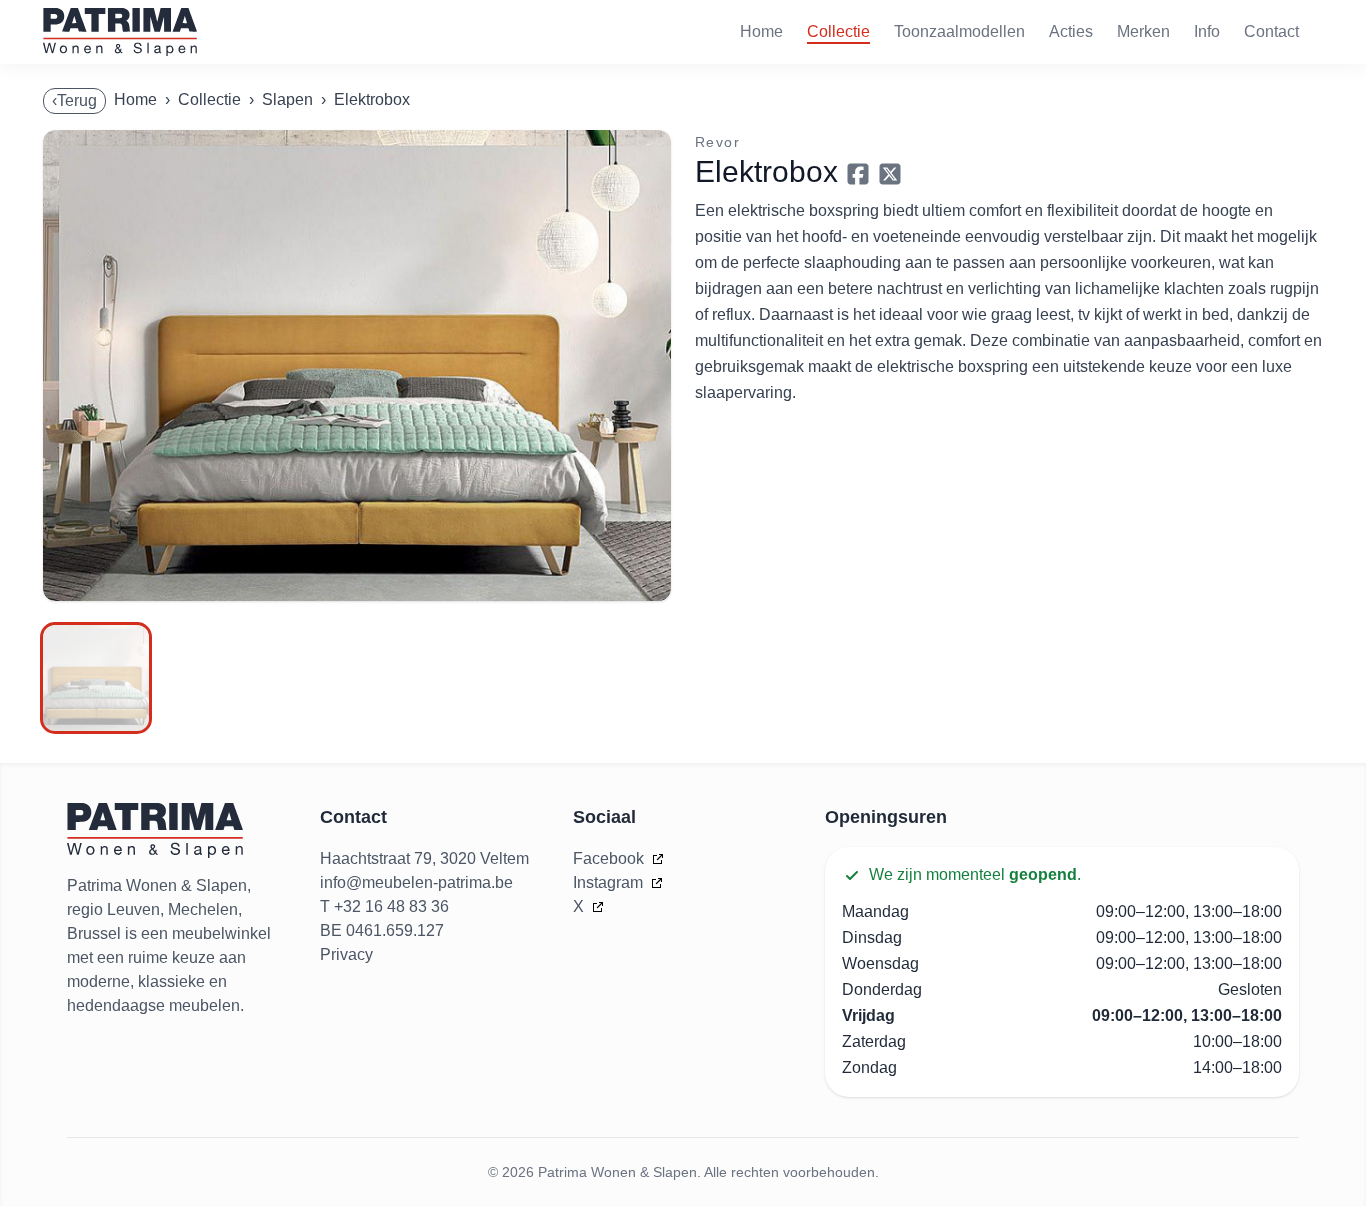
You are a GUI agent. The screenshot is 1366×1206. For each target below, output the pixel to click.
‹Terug (74, 100)
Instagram (610, 882)
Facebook (610, 858)
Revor (717, 142)
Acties (1071, 31)
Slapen (287, 99)
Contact (1271, 31)
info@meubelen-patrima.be (416, 882)
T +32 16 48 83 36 (384, 906)
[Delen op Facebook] (858, 174)
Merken (1143, 31)
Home (761, 31)
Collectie (838, 31)
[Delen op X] (890, 174)
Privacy (346, 954)
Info (1207, 31)
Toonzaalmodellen (959, 31)
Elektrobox (372, 99)
